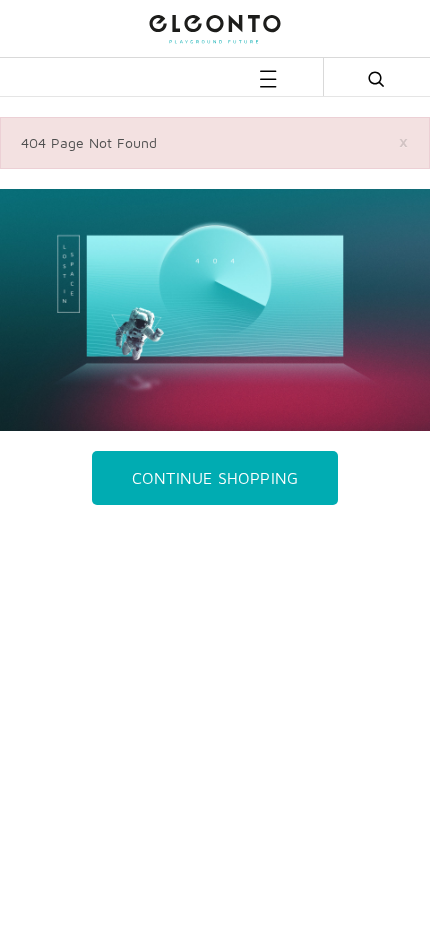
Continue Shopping (215, 478)
